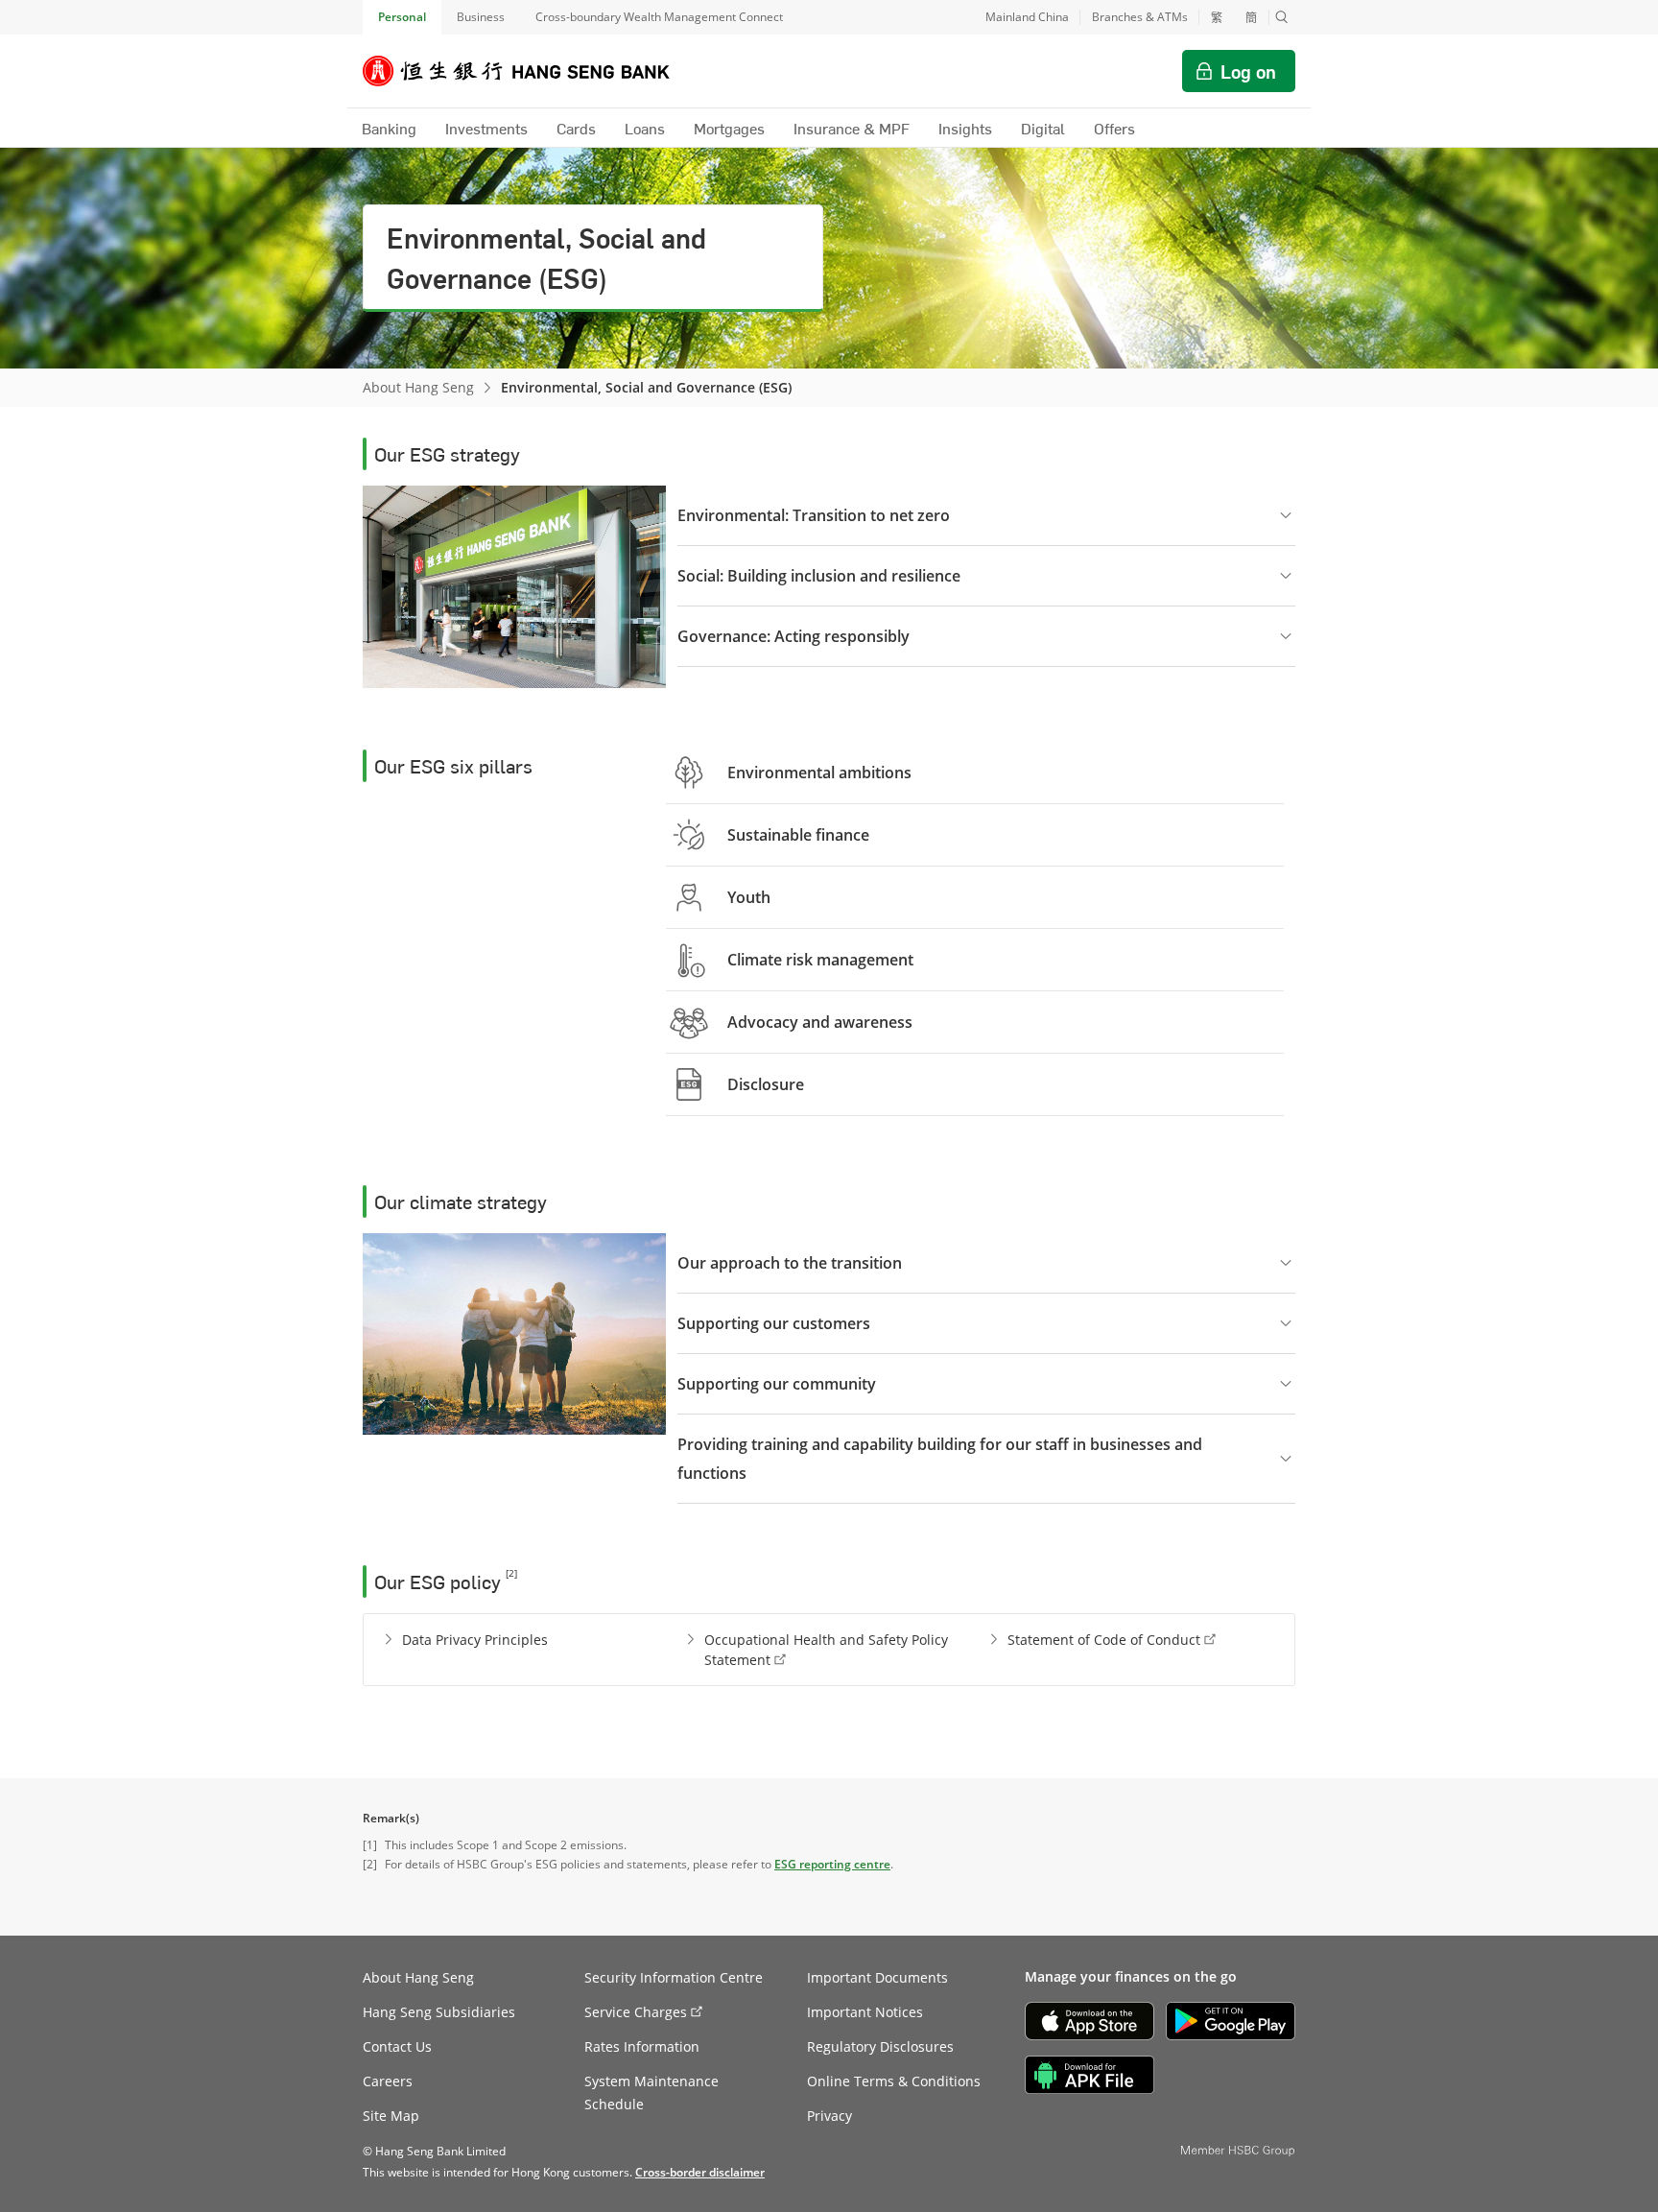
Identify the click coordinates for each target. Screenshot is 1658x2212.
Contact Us (397, 2046)
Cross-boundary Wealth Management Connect (659, 17)
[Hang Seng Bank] (531, 71)
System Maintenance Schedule (651, 2093)
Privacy (829, 2116)
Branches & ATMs (1140, 17)
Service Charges (636, 2012)
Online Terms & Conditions (894, 2081)
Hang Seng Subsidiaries (439, 2012)
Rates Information (642, 2046)
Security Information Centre (674, 1977)
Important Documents (877, 1977)
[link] (700, 2172)
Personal (402, 17)
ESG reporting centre (832, 1864)
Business (481, 17)
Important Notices (865, 2012)
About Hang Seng (418, 387)
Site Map (391, 2116)
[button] (1282, 17)
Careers (388, 2081)
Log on (1248, 71)
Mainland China (1027, 17)
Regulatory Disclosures (880, 2046)
